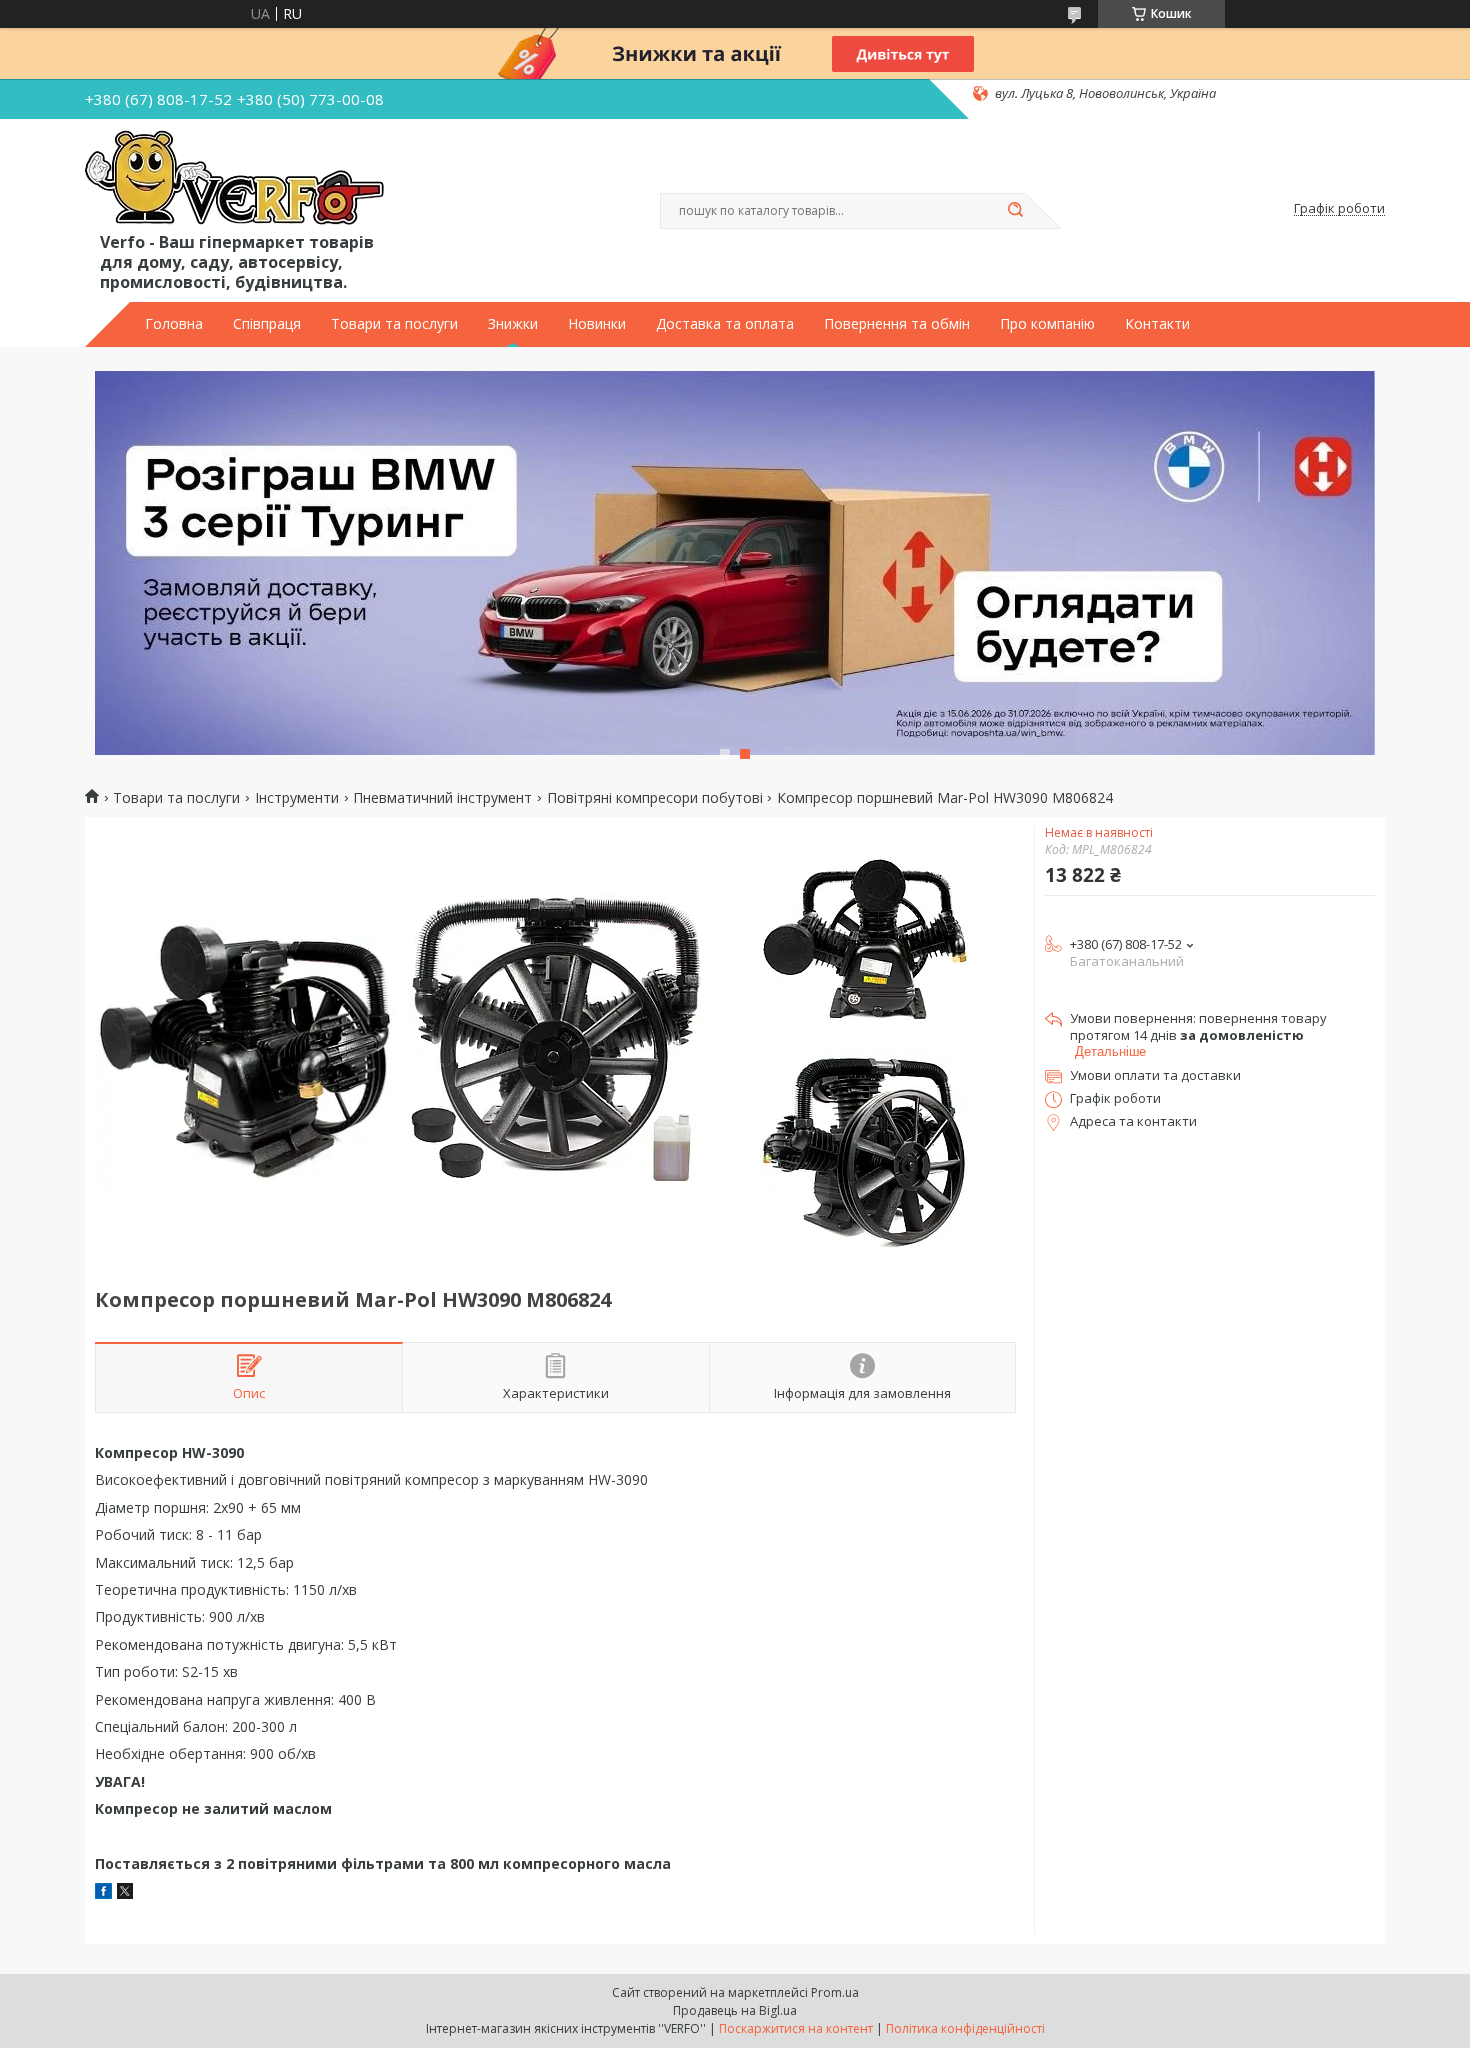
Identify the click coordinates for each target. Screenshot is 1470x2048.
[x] (125, 1893)
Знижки (513, 324)
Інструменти (297, 798)
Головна (174, 324)
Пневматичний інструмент (442, 798)
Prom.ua (835, 1992)
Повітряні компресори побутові (655, 798)
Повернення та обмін (897, 324)
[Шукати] (1015, 211)
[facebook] (103, 1893)
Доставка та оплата (725, 324)
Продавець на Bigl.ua (735, 2010)
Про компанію (1047, 324)
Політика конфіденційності (965, 2028)
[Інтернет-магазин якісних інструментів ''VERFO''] (234, 179)
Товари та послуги (394, 324)
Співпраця (267, 324)
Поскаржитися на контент (796, 2028)
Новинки (597, 324)
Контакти (1157, 324)
